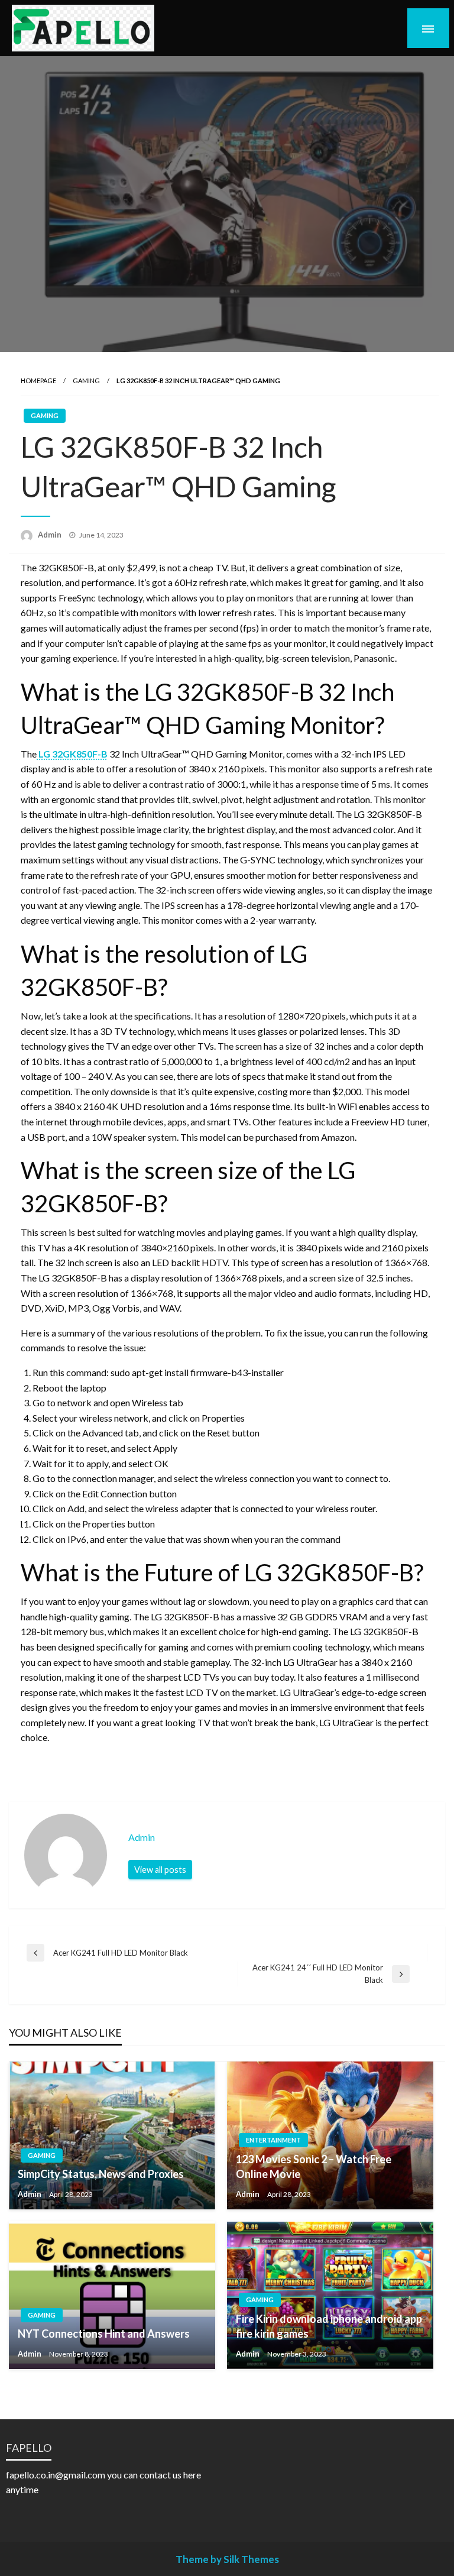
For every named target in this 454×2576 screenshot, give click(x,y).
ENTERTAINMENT (273, 2140)
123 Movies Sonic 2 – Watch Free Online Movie (314, 2166)
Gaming (86, 381)
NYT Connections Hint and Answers (104, 2334)
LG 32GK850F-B (72, 754)
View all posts (160, 1870)
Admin (51, 535)
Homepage (38, 381)
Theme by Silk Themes (227, 2559)
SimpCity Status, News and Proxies (101, 2174)
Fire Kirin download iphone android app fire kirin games (329, 2326)
